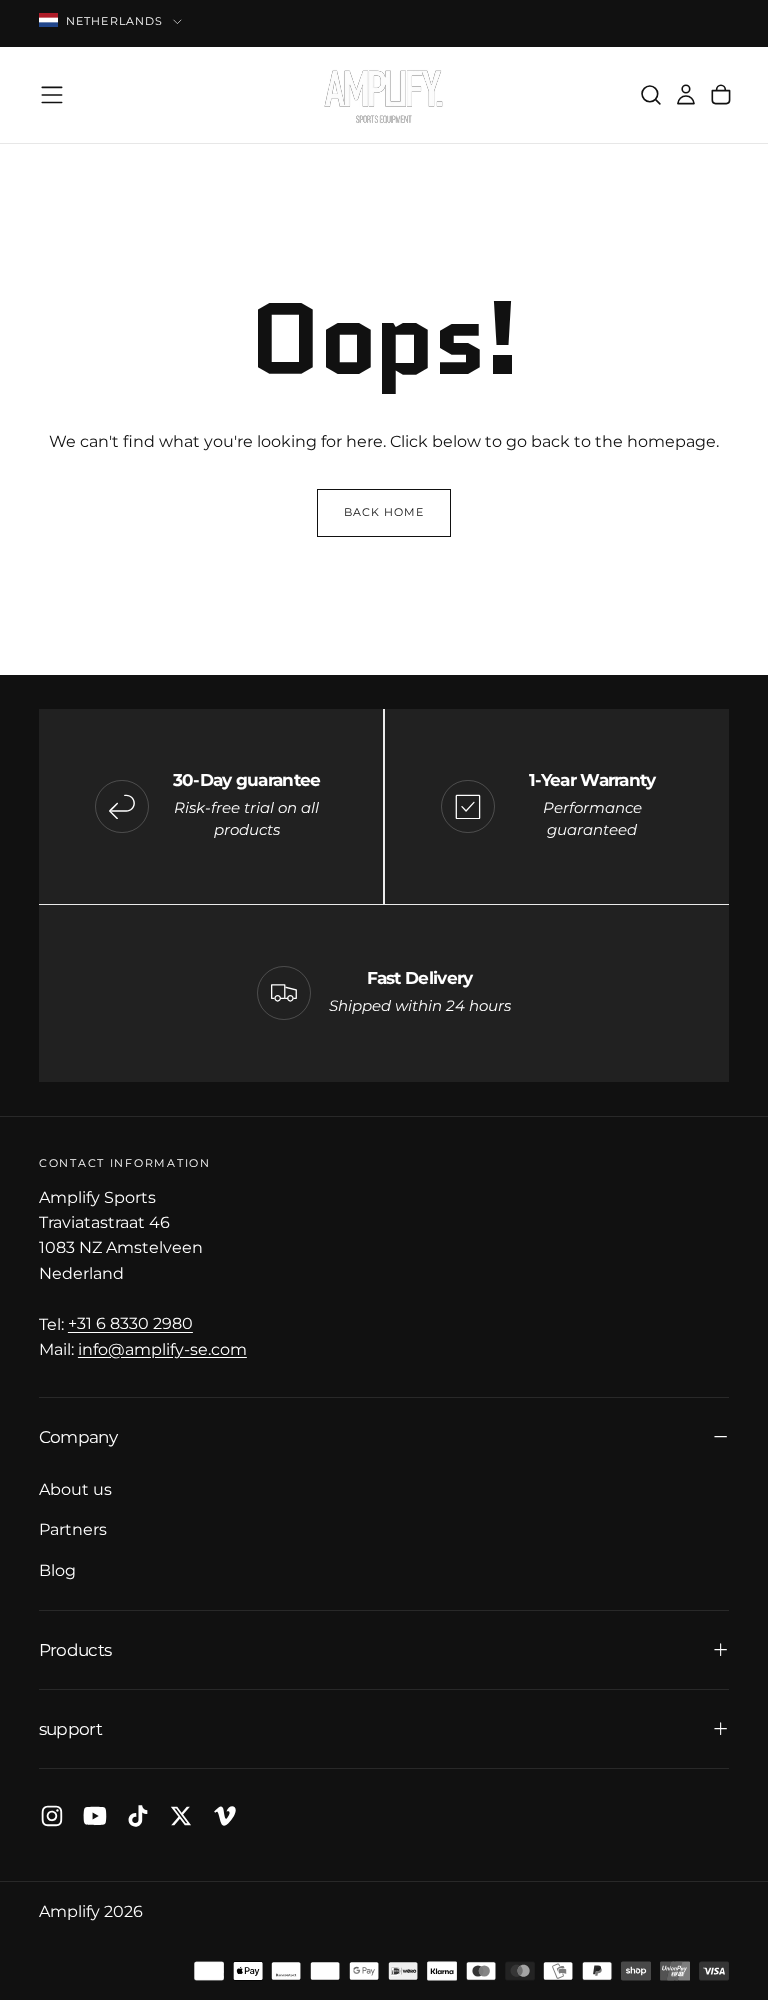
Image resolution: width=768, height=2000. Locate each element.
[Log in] (686, 95)
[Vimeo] (225, 1816)
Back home (384, 512)
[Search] (651, 95)
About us (75, 1489)
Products (75, 1649)
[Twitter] (181, 1816)
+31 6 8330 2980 (130, 1324)
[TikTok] (138, 1816)
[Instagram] (52, 1816)
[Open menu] (52, 95)
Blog (57, 1570)
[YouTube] (95, 1816)
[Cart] (721, 95)
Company (78, 1436)
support (70, 1728)
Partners (73, 1529)
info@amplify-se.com (162, 1349)
